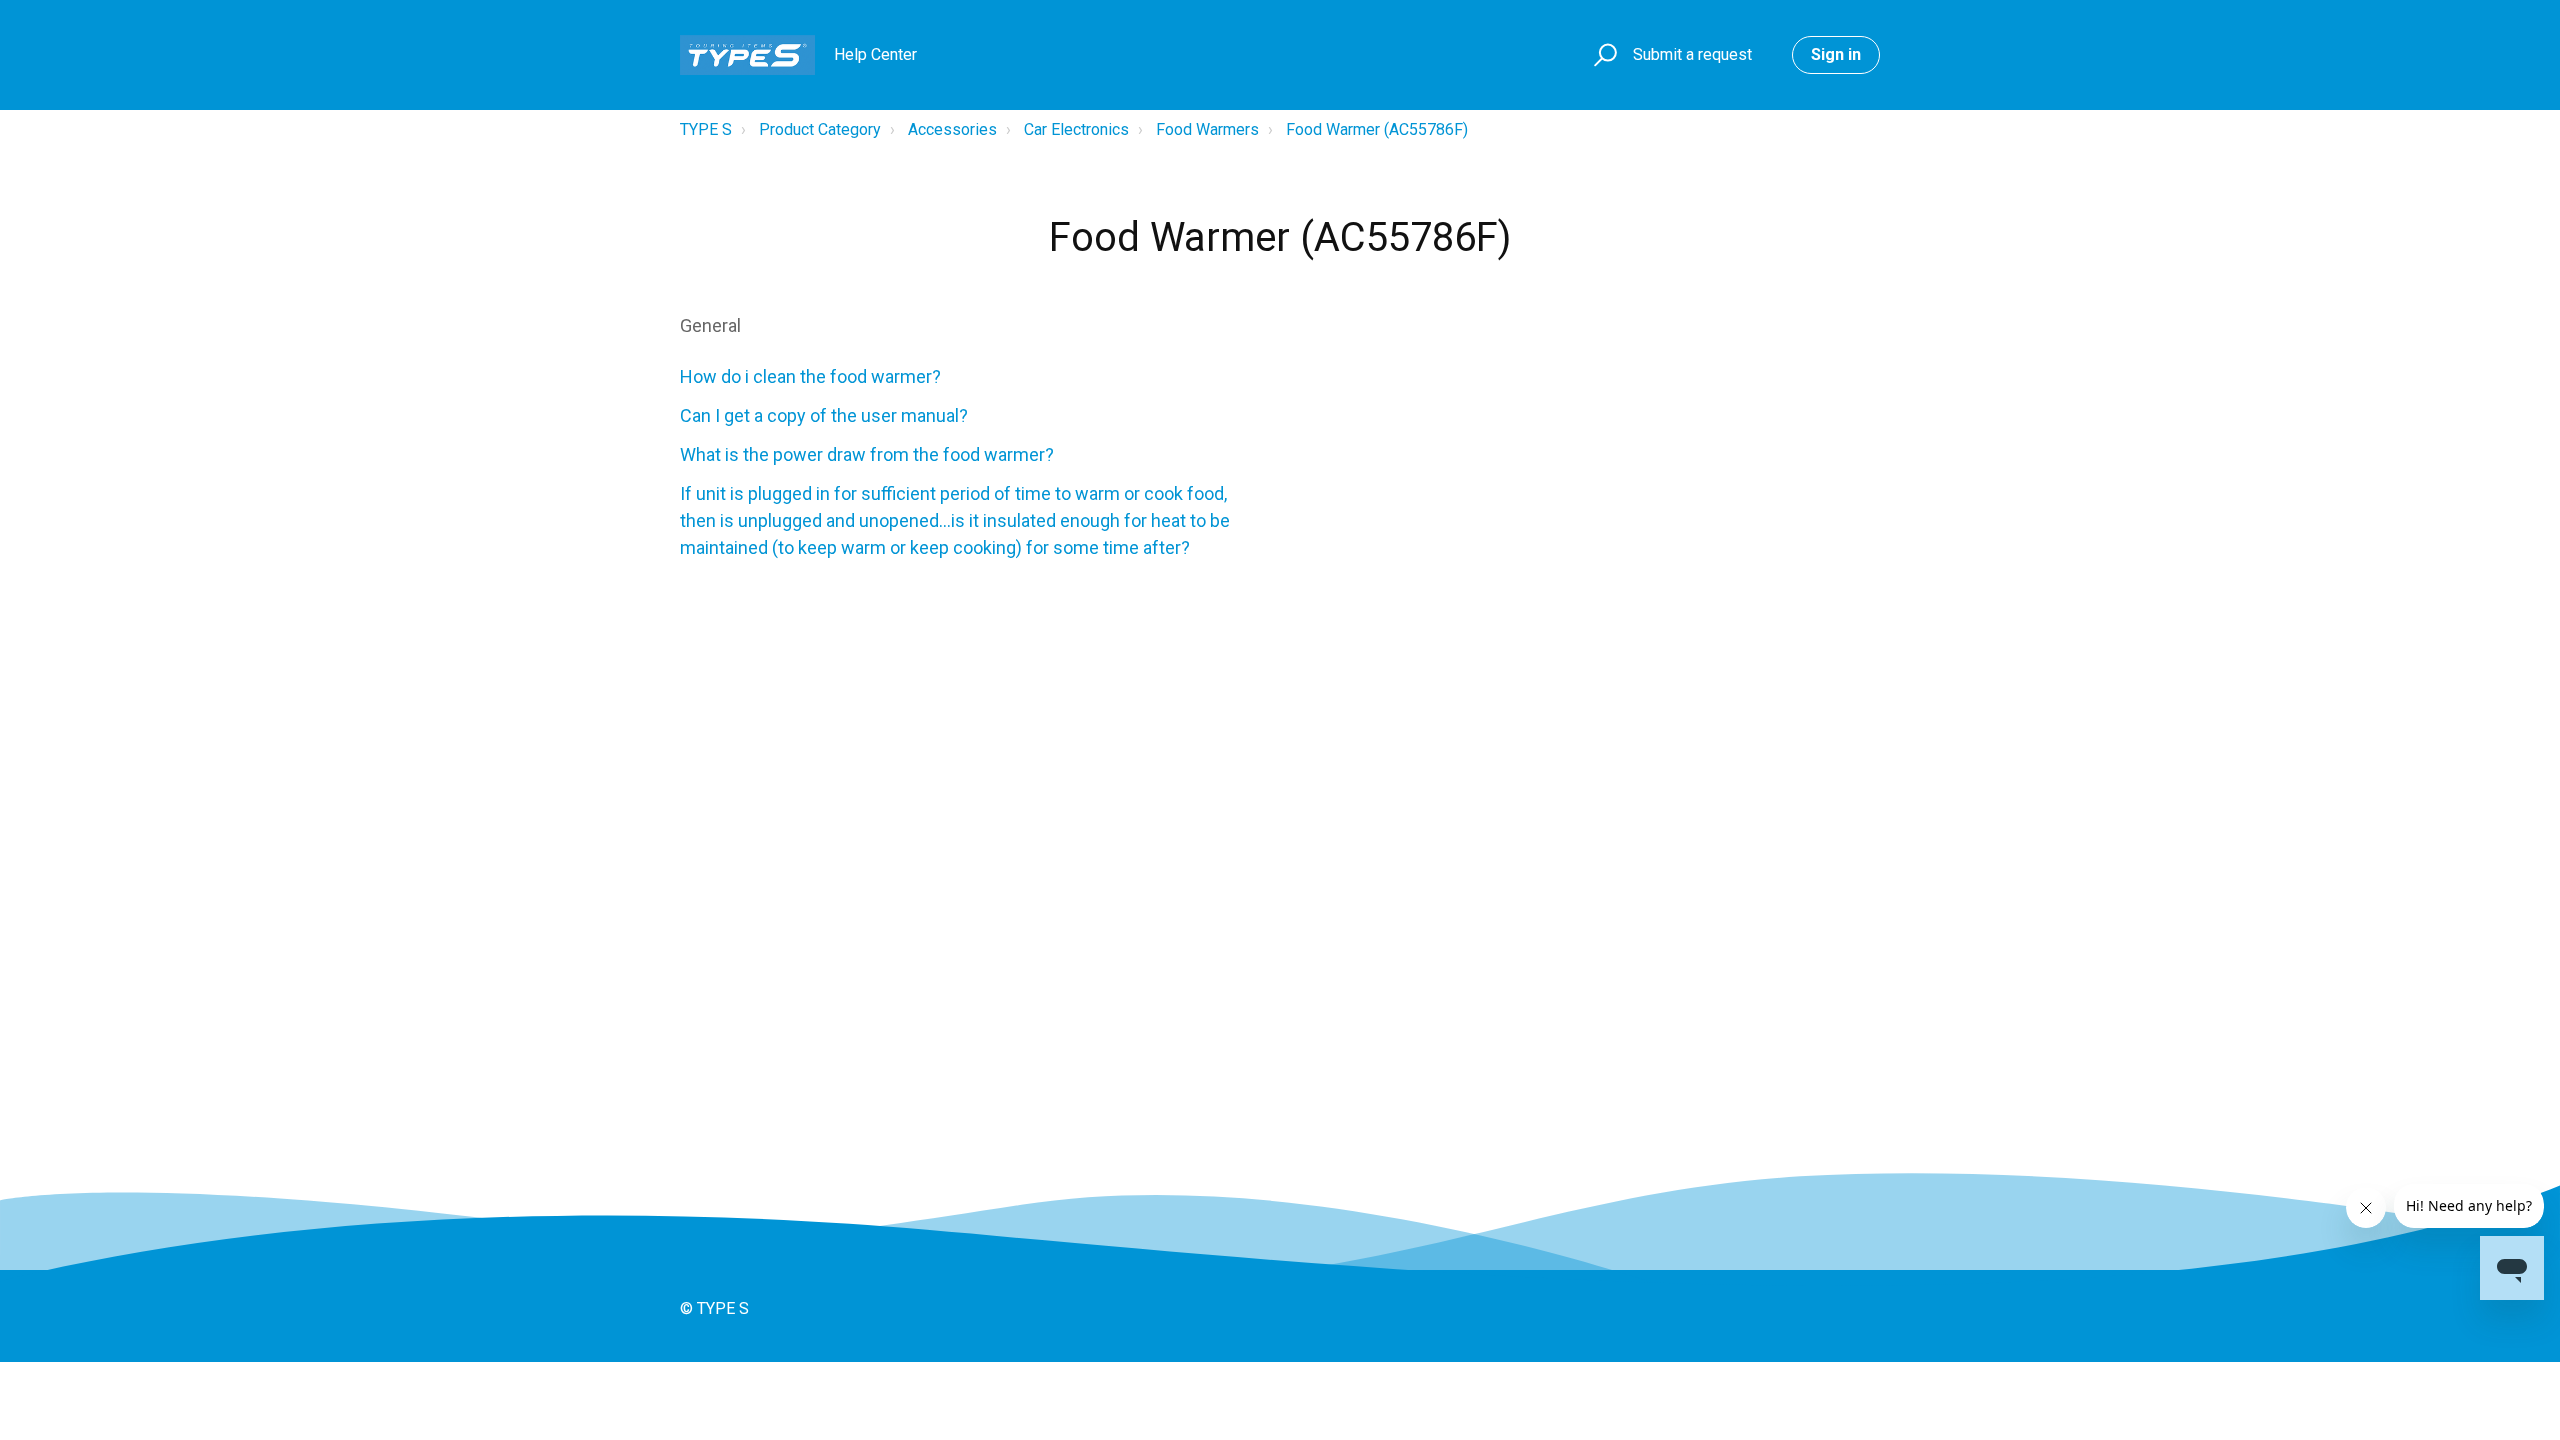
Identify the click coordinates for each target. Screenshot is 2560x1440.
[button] (1602, 55)
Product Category (820, 129)
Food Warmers (1207, 129)
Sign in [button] (1836, 54)
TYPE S (706, 129)
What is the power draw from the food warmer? (867, 454)
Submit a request (1692, 54)
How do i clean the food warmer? (810, 376)
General (710, 325)
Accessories (952, 129)
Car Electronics (1076, 129)
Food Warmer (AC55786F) (1377, 129)
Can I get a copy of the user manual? (824, 415)
